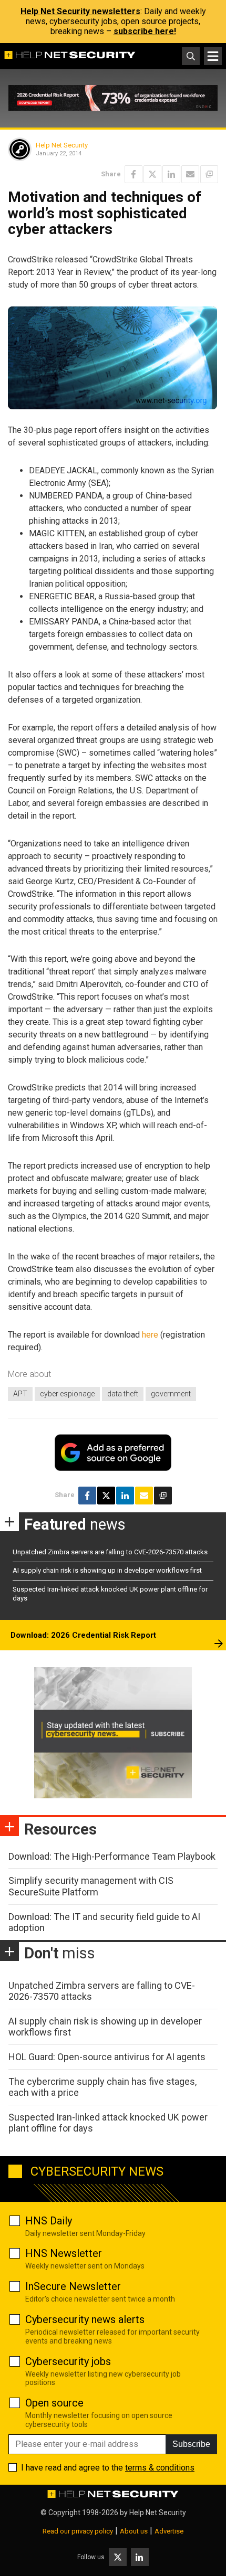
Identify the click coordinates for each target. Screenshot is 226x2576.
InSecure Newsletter (73, 2286)
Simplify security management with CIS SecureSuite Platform (91, 1886)
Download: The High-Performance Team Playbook (112, 1856)
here (150, 1335)
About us (134, 2531)
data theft (123, 1394)
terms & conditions (160, 2468)
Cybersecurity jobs (68, 2361)
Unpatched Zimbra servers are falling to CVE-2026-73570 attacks (110, 1552)
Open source (54, 2403)
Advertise (169, 2531)
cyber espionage (67, 1394)
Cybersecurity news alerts (85, 2319)
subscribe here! (145, 31)
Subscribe (191, 2444)
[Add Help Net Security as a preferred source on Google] (209, 174)
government (171, 1394)
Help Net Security (62, 145)
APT (20, 1394)
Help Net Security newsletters (80, 11)
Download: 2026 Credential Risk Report (83, 1635)
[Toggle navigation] (213, 56)
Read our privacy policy (78, 2531)
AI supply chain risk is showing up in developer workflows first (107, 1570)
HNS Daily (49, 2221)
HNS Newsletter (64, 2253)
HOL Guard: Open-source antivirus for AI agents (107, 2057)
